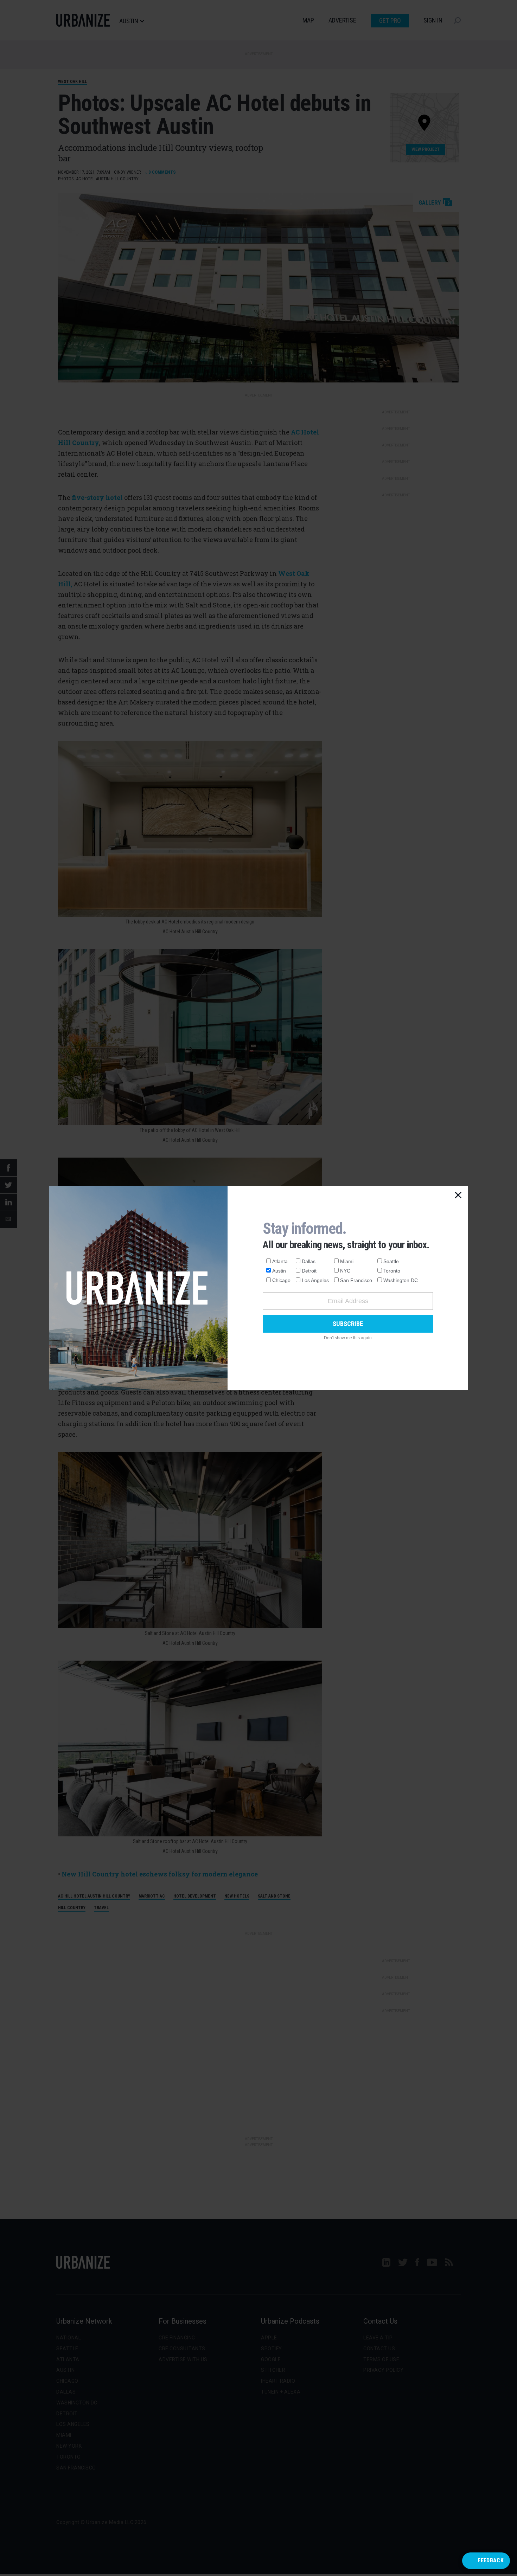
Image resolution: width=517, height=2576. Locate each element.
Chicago (281, 1280)
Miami (347, 1261)
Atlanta (280, 1261)
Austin (279, 1271)
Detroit (309, 1271)
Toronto (392, 1271)
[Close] (458, 1196)
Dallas (309, 1261)
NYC (345, 1271)
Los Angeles (315, 1280)
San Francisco (356, 1280)
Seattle (391, 1261)
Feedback (491, 2560)
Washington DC (401, 1280)
